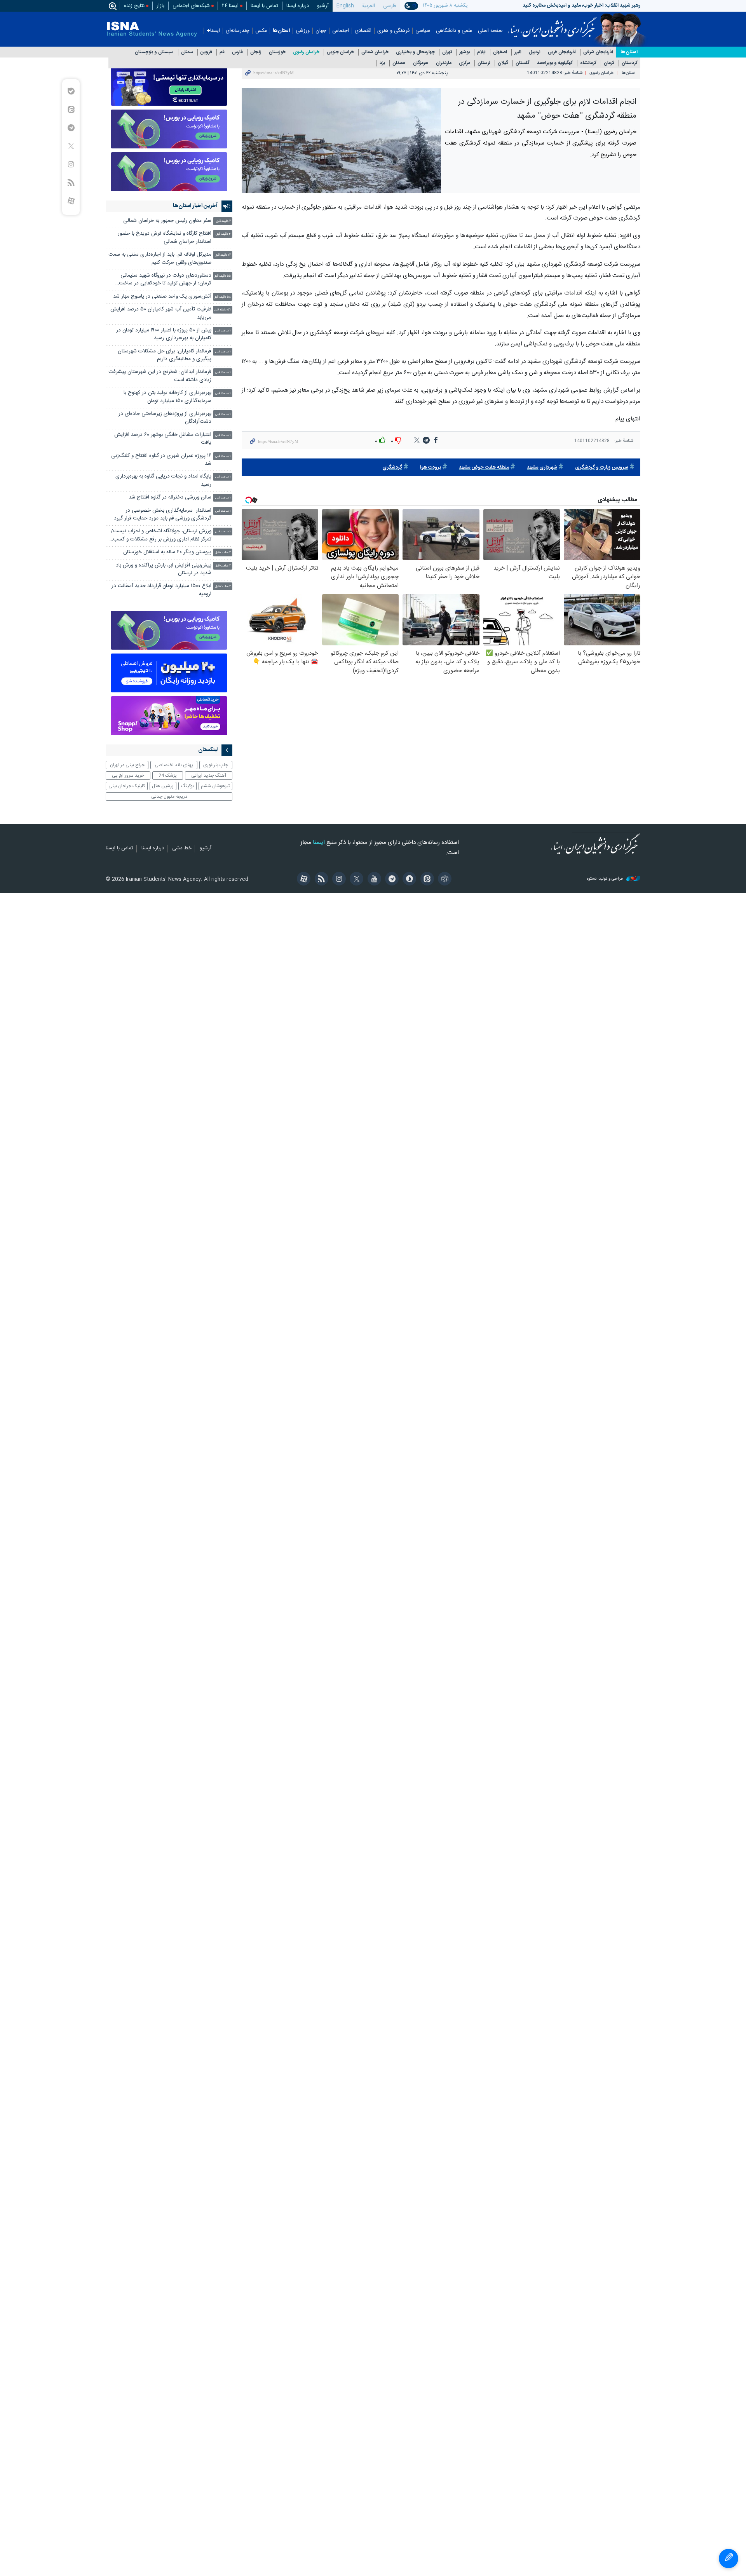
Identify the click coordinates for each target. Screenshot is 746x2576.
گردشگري (392, 468)
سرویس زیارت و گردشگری (602, 468)
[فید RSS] (320, 880)
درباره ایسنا (298, 6)
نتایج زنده (134, 6)
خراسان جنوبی (340, 52)
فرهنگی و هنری (393, 31)
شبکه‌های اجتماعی (191, 6)
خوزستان (277, 52)
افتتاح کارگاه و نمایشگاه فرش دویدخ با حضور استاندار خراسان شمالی (165, 238)
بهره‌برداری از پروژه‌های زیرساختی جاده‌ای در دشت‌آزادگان (165, 418)
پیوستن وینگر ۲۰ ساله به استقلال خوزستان (167, 552)
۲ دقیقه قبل (223, 221)
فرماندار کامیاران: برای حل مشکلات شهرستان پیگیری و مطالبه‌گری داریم (165, 355)
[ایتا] (426, 880)
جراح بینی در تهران (127, 765)
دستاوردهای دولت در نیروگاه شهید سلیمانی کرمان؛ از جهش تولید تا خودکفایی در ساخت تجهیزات (165, 280)
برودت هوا (431, 468)
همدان (399, 63)
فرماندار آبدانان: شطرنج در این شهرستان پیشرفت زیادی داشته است (160, 376)
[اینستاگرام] (338, 880)
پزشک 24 (168, 776)
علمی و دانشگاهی (454, 31)
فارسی (390, 6)
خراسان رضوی (306, 52)
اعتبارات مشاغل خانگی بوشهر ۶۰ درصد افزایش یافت (163, 439)
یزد (382, 63)
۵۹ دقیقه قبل (222, 310)
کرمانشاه (588, 63)
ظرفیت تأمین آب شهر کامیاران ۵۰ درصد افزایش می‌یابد (161, 313)
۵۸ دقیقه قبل (222, 297)
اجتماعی (341, 31)
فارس (237, 52)
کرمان (609, 63)
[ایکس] (355, 880)
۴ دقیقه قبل (223, 234)
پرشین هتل (163, 786)
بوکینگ (187, 786)
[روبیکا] (444, 880)
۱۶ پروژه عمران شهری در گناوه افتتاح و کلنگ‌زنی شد (161, 460)
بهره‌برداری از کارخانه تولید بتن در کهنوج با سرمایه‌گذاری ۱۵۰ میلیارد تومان (167, 397)
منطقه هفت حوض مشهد (484, 468)
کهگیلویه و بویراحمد (555, 63)
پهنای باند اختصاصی (174, 765)
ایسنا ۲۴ (230, 6)
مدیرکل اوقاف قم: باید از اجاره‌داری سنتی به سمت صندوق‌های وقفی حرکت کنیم (160, 259)
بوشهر (465, 52)
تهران (447, 52)
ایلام (481, 52)
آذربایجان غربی (562, 52)
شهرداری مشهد (542, 468)
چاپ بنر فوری (216, 765)
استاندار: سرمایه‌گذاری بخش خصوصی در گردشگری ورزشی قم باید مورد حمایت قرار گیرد (163, 515)
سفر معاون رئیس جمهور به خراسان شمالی (167, 221)
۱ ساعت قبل (223, 331)
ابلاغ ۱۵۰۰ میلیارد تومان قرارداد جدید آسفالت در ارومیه (161, 590)
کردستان (630, 63)
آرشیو (323, 6)
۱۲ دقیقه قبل (223, 255)
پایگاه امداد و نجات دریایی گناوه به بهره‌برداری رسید (163, 480)
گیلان (503, 63)
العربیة (369, 6)
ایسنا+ (213, 31)
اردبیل (535, 52)
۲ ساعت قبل (223, 553)
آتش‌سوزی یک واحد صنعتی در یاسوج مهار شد (162, 297)
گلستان (523, 63)
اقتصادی (363, 31)
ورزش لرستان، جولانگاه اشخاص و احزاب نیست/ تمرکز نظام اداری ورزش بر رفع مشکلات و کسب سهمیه (161, 536)
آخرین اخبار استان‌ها (195, 206)
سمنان (187, 52)
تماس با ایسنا (264, 6)
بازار (160, 6)
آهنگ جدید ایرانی (209, 776)
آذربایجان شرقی (598, 52)
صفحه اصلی (490, 31)
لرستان (484, 63)
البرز (518, 52)
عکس (261, 31)
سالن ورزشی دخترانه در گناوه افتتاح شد (170, 498)
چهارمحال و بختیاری (415, 52)
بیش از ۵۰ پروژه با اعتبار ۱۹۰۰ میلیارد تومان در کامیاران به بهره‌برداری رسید (164, 334)
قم (222, 52)
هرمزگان (421, 63)
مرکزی (465, 63)
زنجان (256, 52)
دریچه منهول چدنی (169, 797)
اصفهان (500, 52)
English (345, 6)
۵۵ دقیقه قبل (222, 276)
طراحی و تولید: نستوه (606, 879)
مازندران (444, 63)
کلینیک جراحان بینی (127, 786)
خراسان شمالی (375, 52)
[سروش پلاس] (408, 880)
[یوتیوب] (373, 880)
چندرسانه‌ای (238, 31)
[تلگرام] (391, 880)
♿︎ (729, 2559)
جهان (321, 31)
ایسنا (552, 24)
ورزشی (303, 31)
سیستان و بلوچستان (154, 52)
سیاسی (423, 31)
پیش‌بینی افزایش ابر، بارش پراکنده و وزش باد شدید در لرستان (164, 569)
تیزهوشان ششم (215, 786)
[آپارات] (302, 880)
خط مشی (182, 849)
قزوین (206, 52)
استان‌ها (281, 31)
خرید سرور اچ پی (128, 776)
